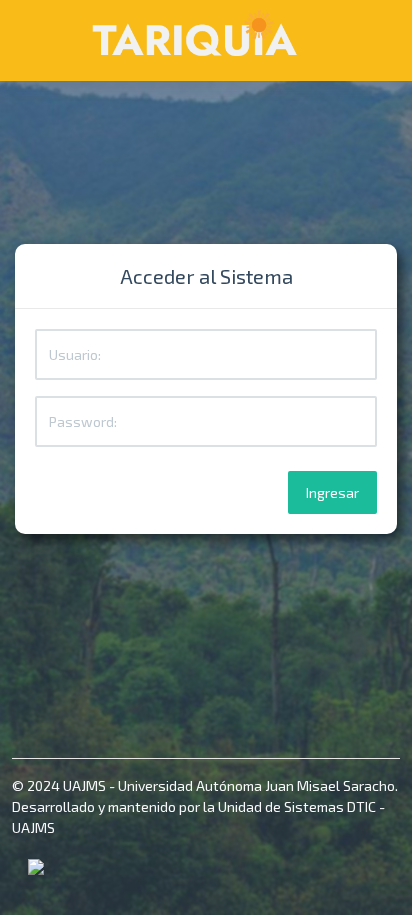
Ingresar (332, 492)
